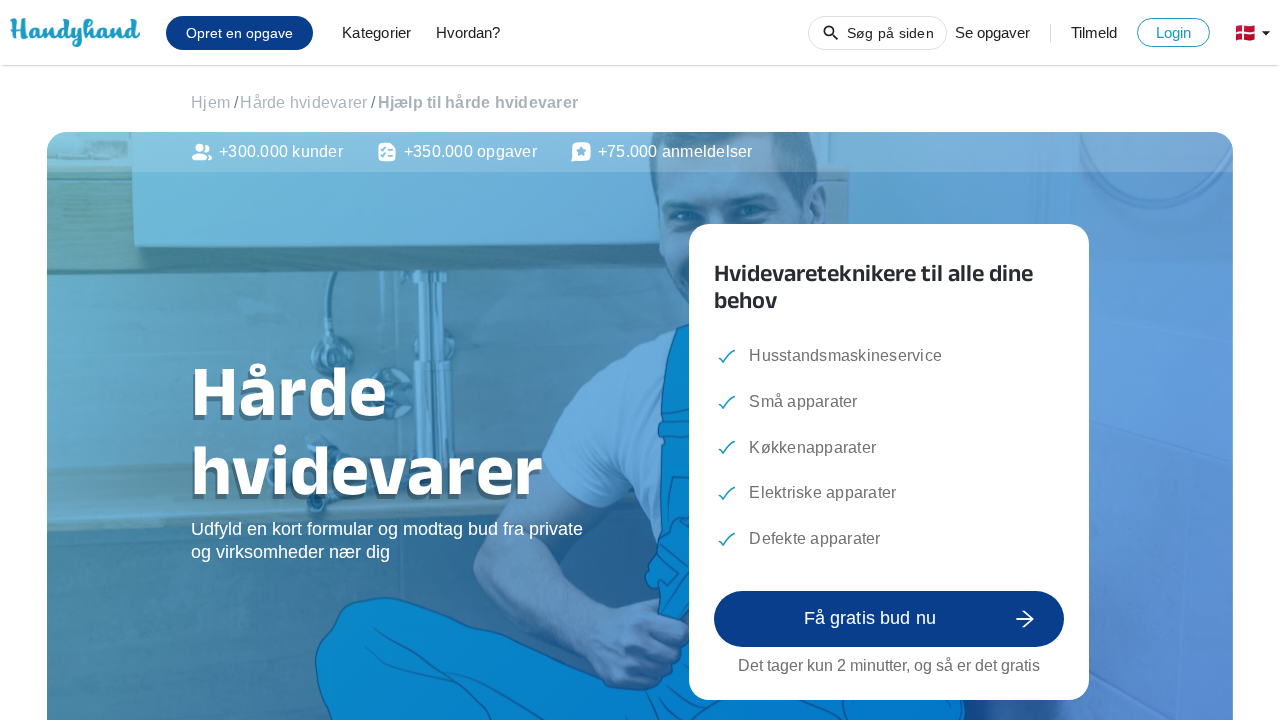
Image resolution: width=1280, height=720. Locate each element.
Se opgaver (992, 32)
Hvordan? (468, 32)
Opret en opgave (239, 33)
